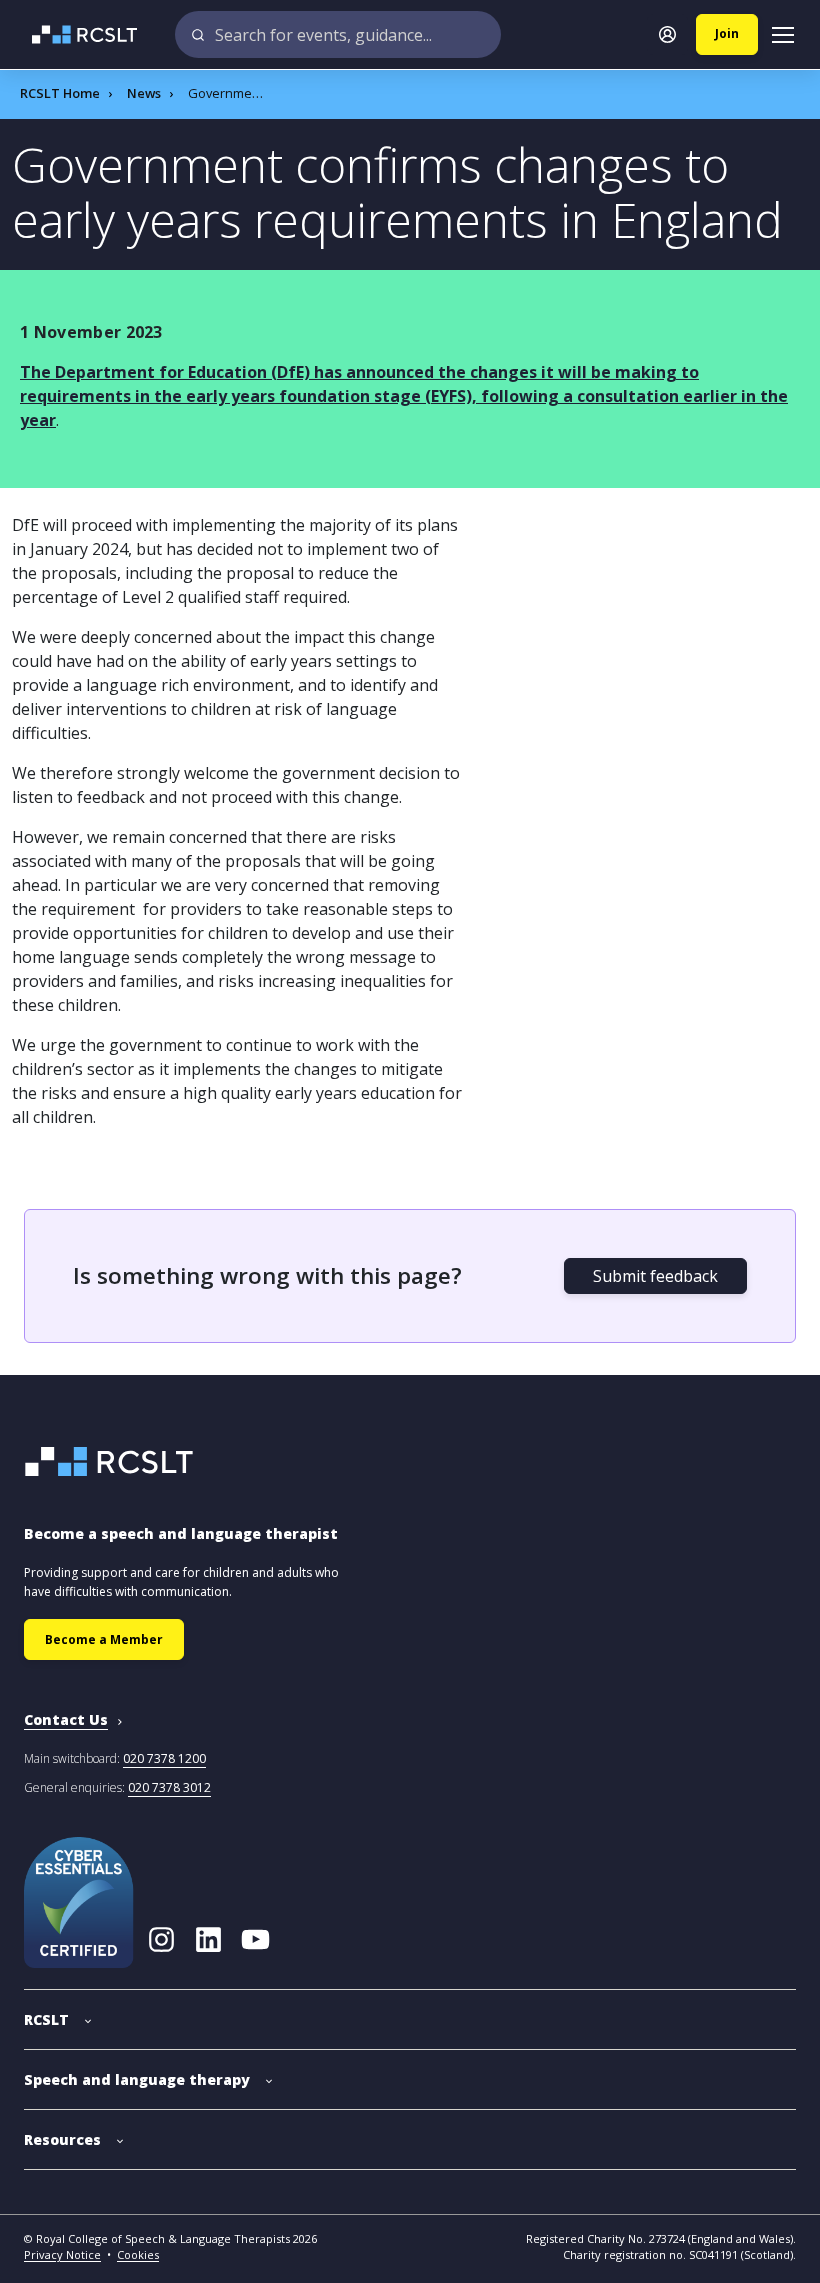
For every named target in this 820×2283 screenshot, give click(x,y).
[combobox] (338, 34)
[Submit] (198, 34)
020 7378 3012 (169, 1787)
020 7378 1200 (164, 1758)
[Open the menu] (783, 35)
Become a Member (104, 1639)
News (144, 93)
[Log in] (667, 34)
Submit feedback (655, 1276)
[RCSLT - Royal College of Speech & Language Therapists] (72, 34)
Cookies (138, 2254)
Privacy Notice (62, 2254)
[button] (57, 2009)
